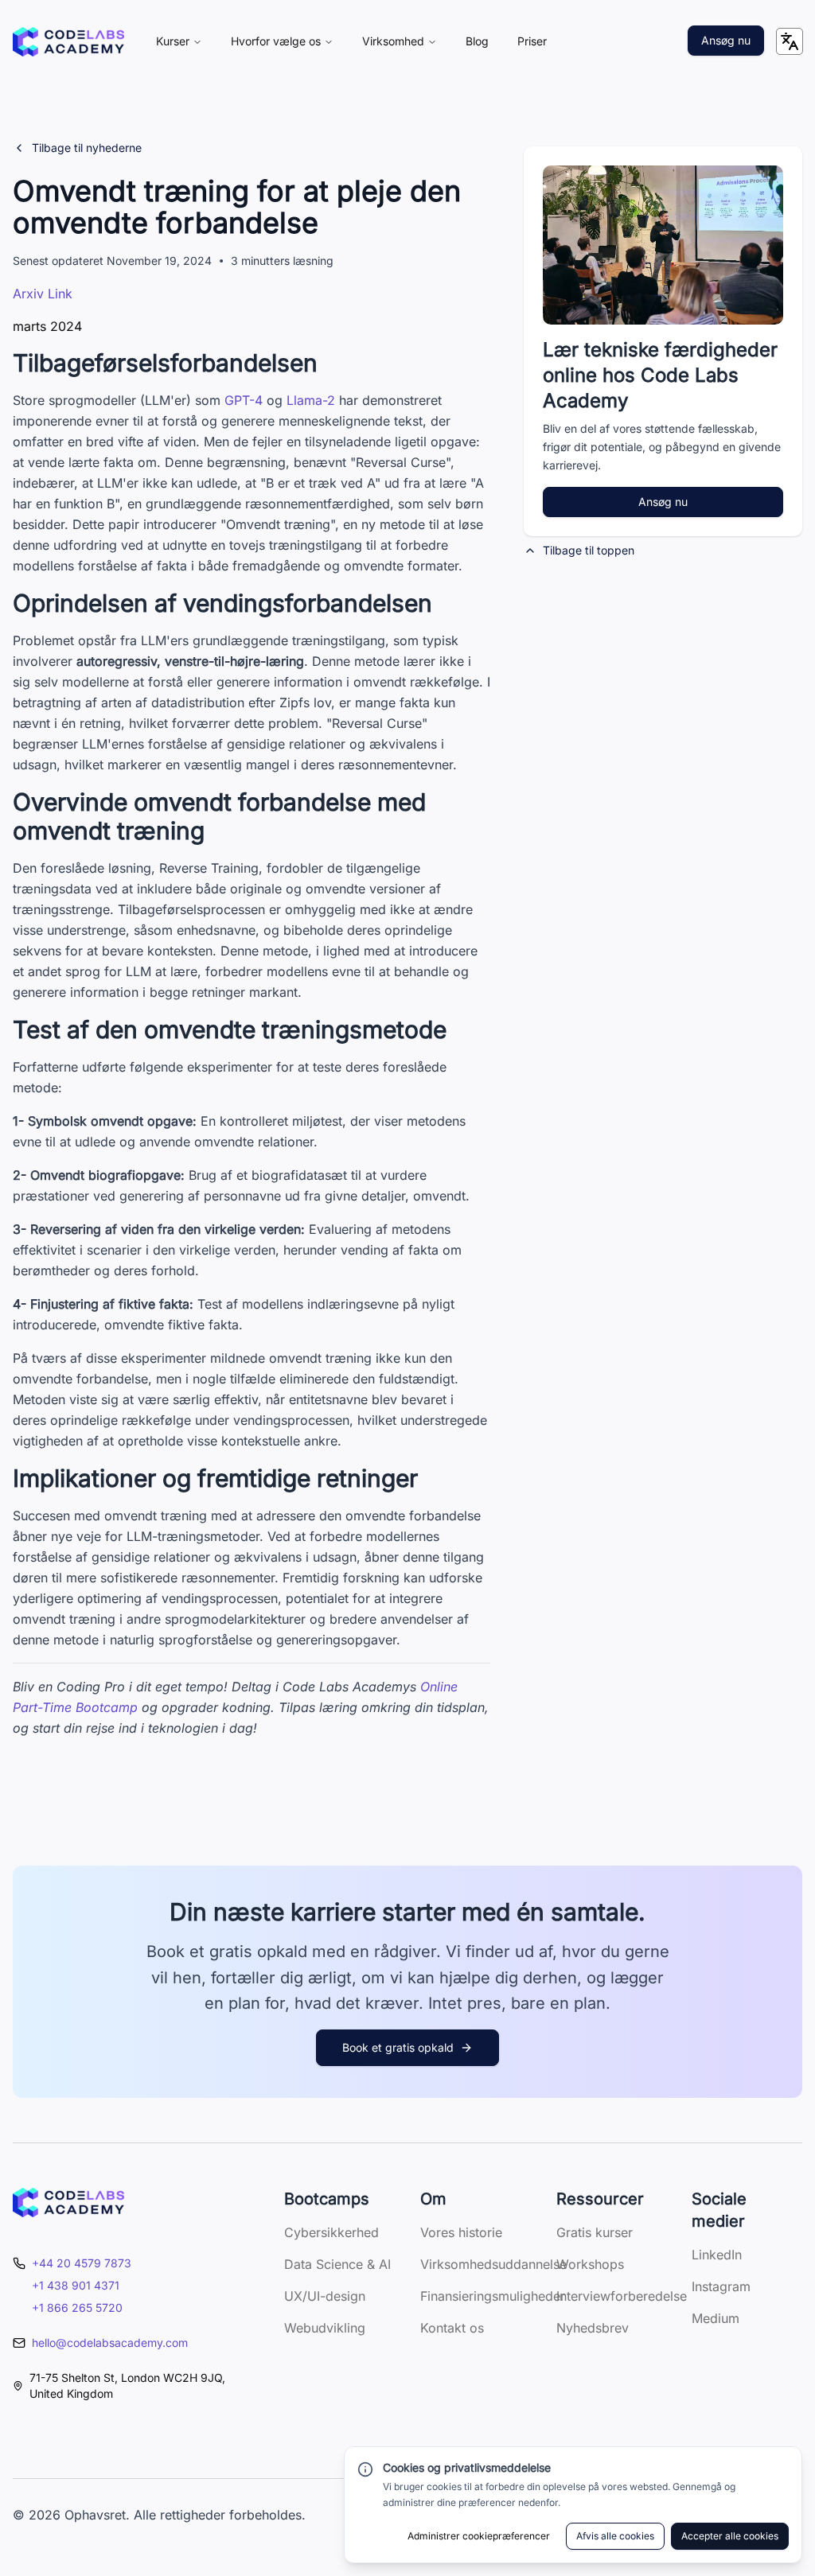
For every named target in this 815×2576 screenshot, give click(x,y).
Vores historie (461, 2232)
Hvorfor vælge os (276, 41)
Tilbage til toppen (589, 550)
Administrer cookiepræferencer (479, 2536)
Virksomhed (393, 41)
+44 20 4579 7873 (82, 2263)
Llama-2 (311, 400)
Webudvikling (325, 2328)
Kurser (173, 41)
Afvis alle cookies (615, 2536)
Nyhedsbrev (593, 2328)
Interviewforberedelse (622, 2296)
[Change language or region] (790, 41)
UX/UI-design (325, 2296)
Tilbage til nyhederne (87, 148)
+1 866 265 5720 (77, 2308)
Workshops (590, 2264)
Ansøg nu (726, 40)
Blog (477, 41)
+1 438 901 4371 (76, 2285)
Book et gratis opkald (398, 2047)
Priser (532, 41)
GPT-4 (244, 400)
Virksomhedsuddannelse (493, 2264)
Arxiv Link (43, 294)
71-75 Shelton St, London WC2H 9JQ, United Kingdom (127, 2385)
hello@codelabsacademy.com (110, 2343)
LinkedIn (717, 2255)
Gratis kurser (595, 2232)
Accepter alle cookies (730, 2536)
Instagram (721, 2286)
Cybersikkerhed (331, 2232)
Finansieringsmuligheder (493, 2296)
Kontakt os (452, 2328)
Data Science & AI (337, 2264)
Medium (716, 2318)
